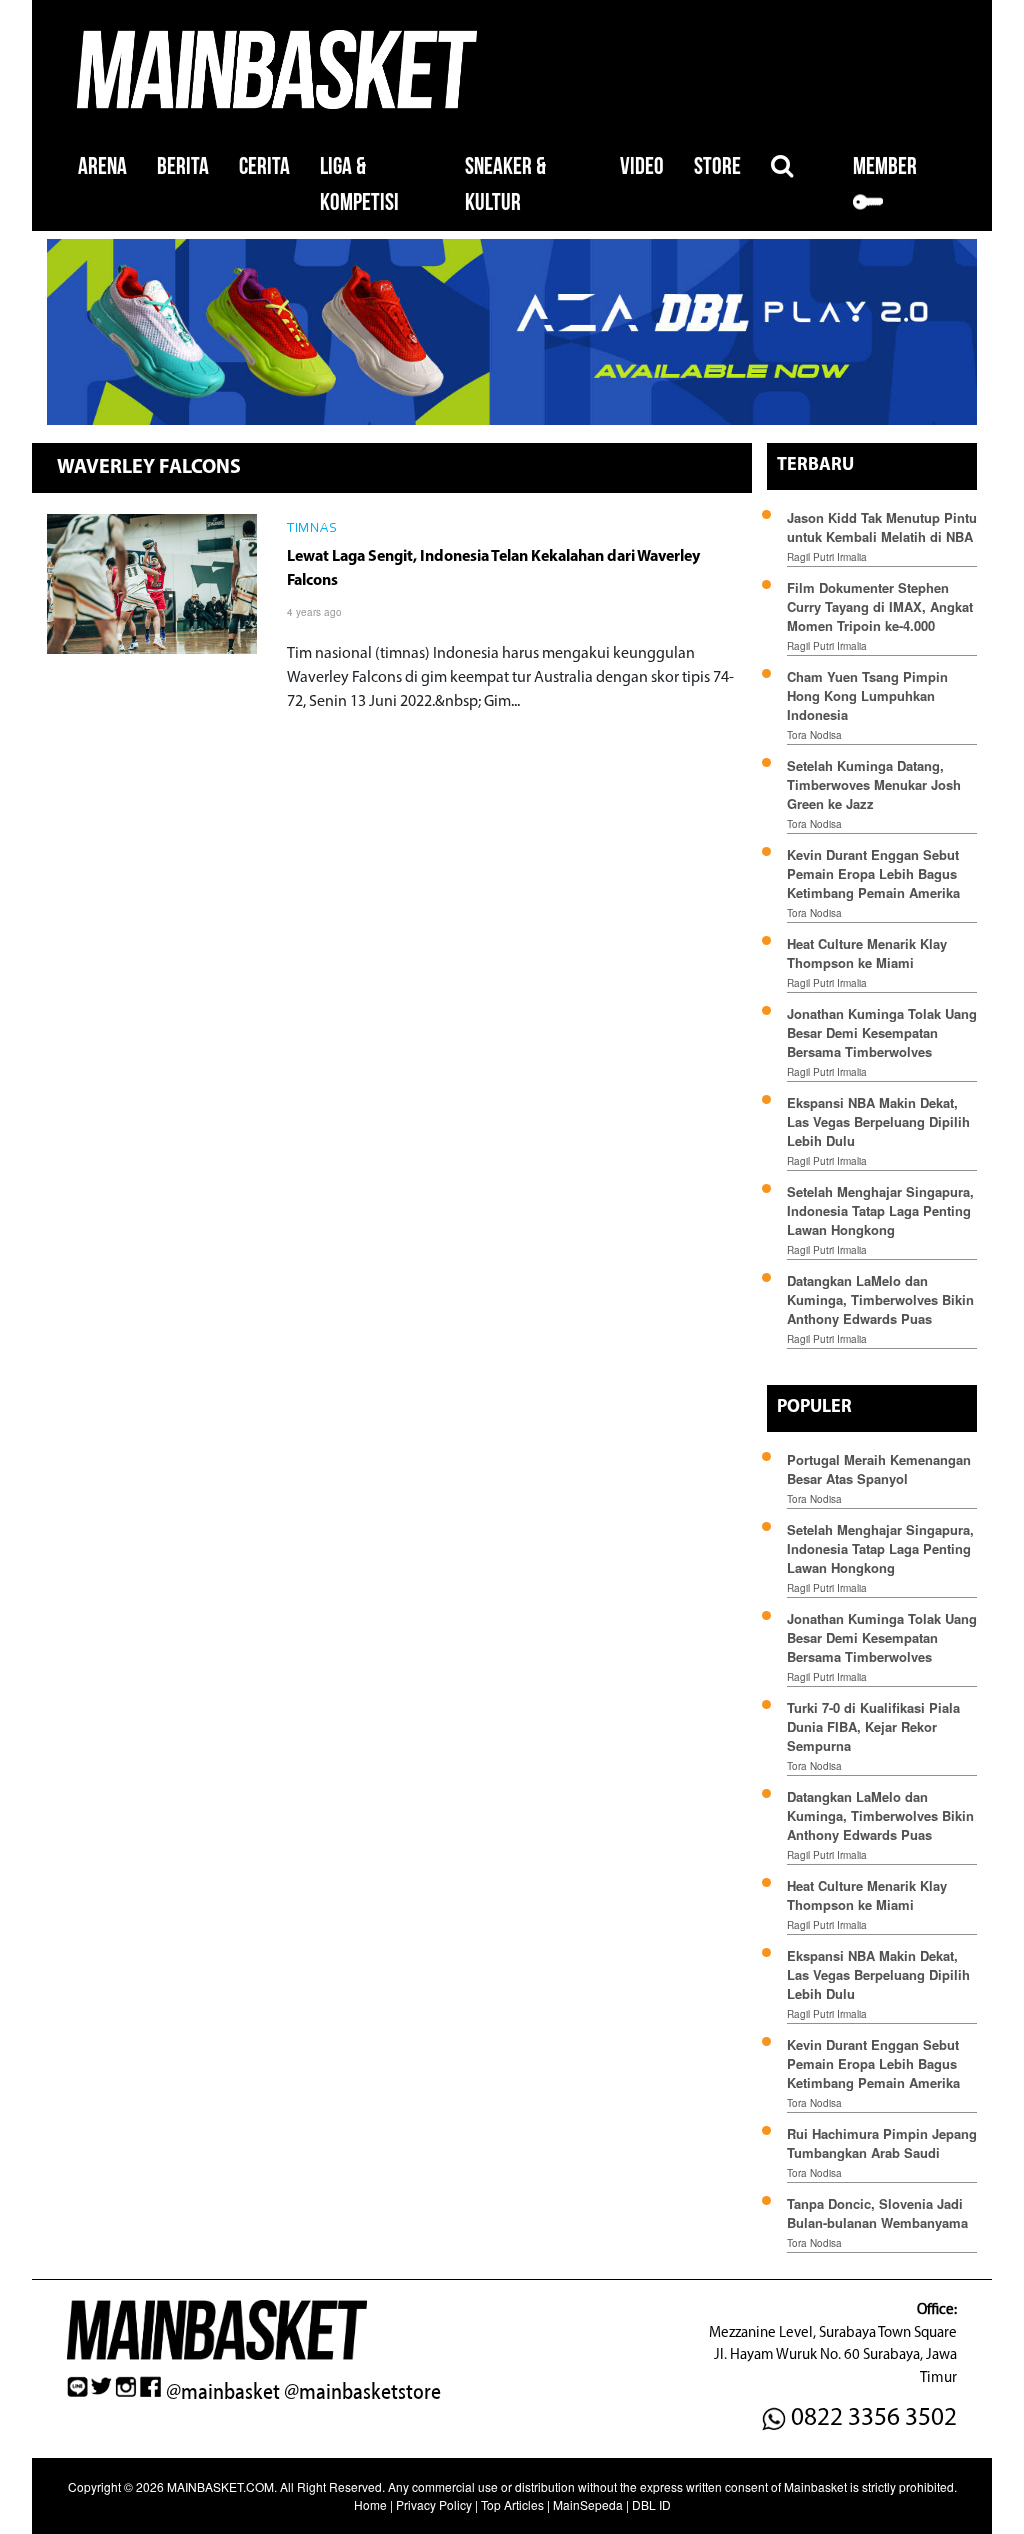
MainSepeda (588, 2504)
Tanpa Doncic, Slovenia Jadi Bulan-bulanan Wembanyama (877, 2213)
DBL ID (651, 2504)
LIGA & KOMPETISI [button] (359, 184)
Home (370, 2504)
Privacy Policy (434, 2504)
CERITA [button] (264, 166)
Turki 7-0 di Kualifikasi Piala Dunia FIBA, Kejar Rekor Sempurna (873, 1726)
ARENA (102, 166)
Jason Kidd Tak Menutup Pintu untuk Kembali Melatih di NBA (882, 527)
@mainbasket (223, 2392)
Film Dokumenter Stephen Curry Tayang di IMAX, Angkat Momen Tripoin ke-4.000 (880, 606)
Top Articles (512, 2504)
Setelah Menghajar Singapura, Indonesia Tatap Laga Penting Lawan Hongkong (880, 1210)
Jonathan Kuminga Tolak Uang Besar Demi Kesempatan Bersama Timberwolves (882, 1032)
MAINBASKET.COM (220, 2486)
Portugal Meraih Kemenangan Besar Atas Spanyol (879, 1469)
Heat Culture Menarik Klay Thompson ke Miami (867, 953)
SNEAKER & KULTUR (505, 184)
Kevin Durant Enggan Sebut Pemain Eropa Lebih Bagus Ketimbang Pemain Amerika (873, 873)
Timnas (312, 529)
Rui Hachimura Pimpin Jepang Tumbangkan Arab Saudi (882, 2143)
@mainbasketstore (362, 2392)
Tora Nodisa (814, 735)
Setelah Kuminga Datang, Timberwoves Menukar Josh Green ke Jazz (874, 784)
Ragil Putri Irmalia (827, 557)
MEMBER (885, 166)
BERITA (183, 166)
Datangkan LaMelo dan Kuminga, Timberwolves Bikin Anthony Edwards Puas (880, 1299)
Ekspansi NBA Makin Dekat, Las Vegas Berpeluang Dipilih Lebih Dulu (878, 1121)
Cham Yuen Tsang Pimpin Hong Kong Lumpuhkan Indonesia (867, 695)
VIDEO (642, 166)
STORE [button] (717, 166)
